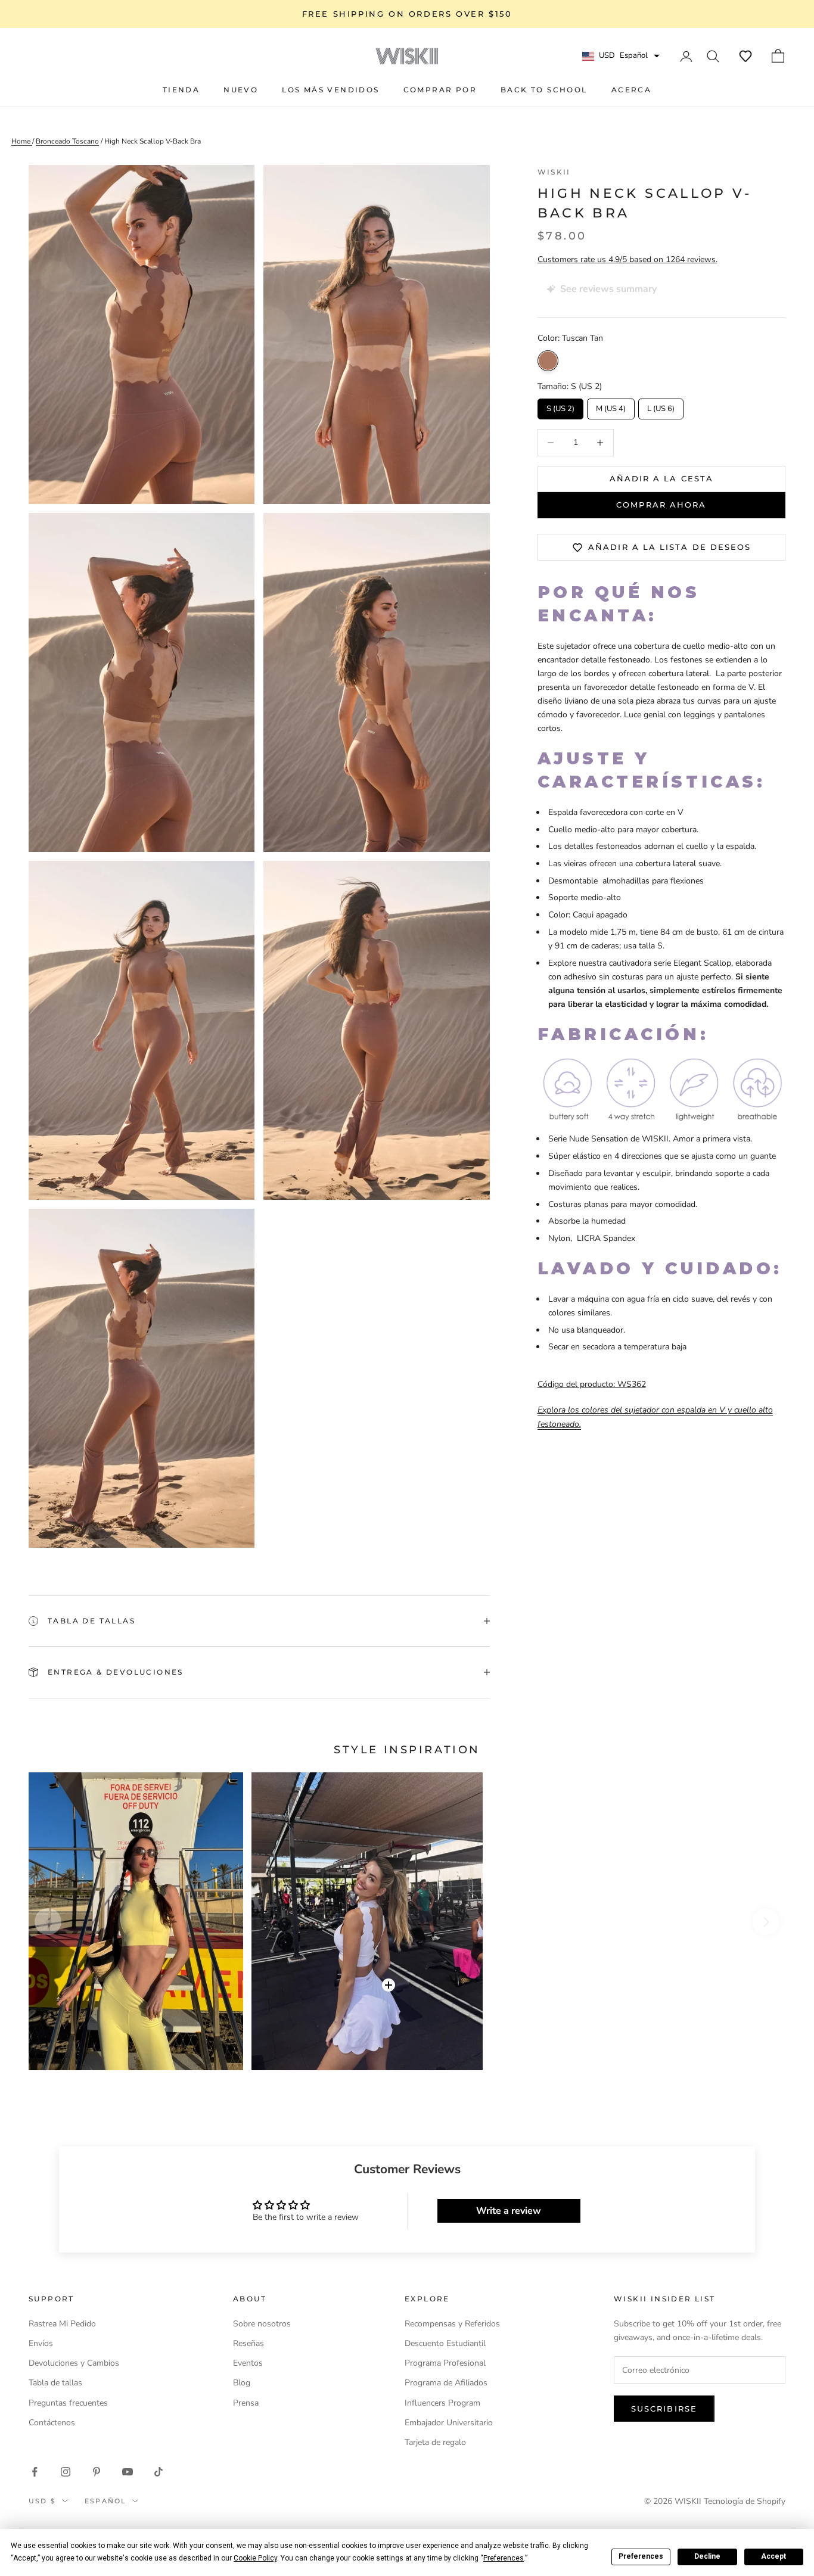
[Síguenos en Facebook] (35, 2472)
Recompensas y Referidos (452, 2324)
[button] (745, 56)
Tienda (181, 90)
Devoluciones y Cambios (74, 2363)
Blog (242, 2383)
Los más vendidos (330, 90)
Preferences (641, 2556)
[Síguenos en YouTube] (128, 2472)
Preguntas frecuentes (68, 2403)
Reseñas (248, 2343)
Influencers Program (442, 2403)
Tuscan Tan (548, 361)
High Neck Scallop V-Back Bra (153, 141)
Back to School (544, 90)
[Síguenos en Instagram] (66, 2472)
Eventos (248, 2363)
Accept (773, 2556)
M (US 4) (610, 406)
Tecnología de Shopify (745, 2501)
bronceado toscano (67, 141)
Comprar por (440, 90)
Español (105, 2501)
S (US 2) (560, 406)
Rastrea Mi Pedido (62, 2324)
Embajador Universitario (449, 2423)
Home (22, 141)
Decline (707, 2556)
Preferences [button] (504, 2558)
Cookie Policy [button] (255, 2558)
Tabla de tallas (55, 2383)
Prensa (246, 2403)
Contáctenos (52, 2423)
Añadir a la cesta (661, 478)
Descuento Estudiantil (445, 2343)
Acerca (631, 90)
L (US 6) (661, 406)
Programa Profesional (445, 2363)
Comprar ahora (661, 505)
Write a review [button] (509, 2211)
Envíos (41, 2343)
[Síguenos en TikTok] (159, 2472)
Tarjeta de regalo (435, 2442)
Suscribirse (664, 2409)
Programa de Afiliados (446, 2383)
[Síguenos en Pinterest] (97, 2472)
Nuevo (241, 90)
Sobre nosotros (262, 2324)
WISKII (554, 172)
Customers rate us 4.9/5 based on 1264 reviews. (627, 260)
